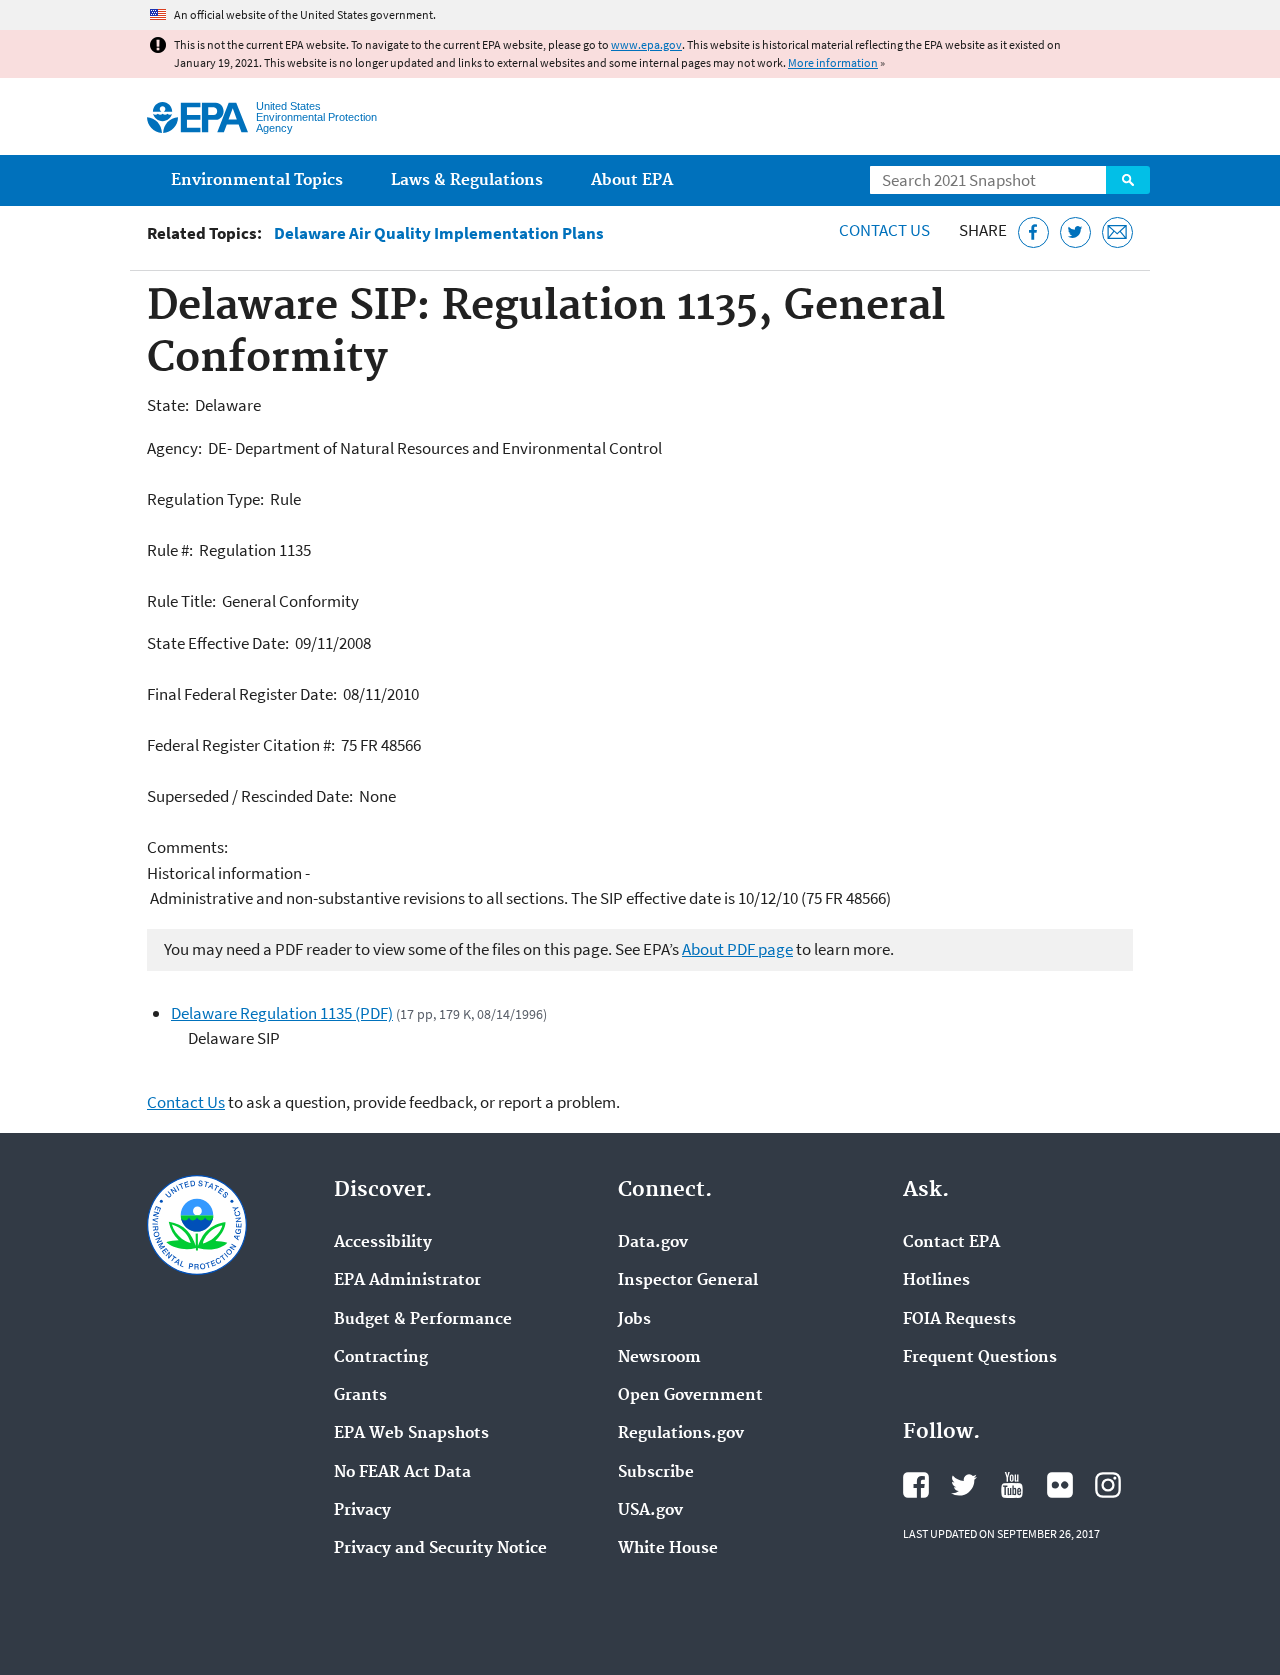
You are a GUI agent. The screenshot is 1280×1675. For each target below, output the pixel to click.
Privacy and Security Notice (440, 1549)
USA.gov (650, 1511)
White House (668, 1549)
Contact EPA (951, 1243)
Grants (360, 1396)
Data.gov (653, 1243)
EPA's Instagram (1108, 1485)
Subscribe (656, 1473)
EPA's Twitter (964, 1485)
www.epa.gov (646, 44)
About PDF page (737, 949)
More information (833, 62)
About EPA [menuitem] (632, 180)
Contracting (381, 1358)
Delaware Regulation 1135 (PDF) (282, 1013)
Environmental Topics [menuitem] (257, 180)
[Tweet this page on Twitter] (1075, 232)
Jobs (634, 1320)
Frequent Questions (980, 1358)
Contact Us (884, 230)
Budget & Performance (423, 1320)
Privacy (362, 1511)
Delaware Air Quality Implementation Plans (439, 233)
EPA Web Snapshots (411, 1434)
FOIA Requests (959, 1320)
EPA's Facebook (916, 1485)
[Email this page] (1117, 232)
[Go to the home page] (197, 117)
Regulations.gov (681, 1434)
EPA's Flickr (1060, 1485)
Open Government (690, 1396)
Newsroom (659, 1358)
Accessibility (383, 1243)
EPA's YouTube (1012, 1485)
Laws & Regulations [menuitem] (467, 180)
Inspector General (688, 1281)
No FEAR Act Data (402, 1473)
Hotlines (936, 1281)
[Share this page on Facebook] (1033, 232)
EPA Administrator (407, 1281)
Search (1128, 180)
